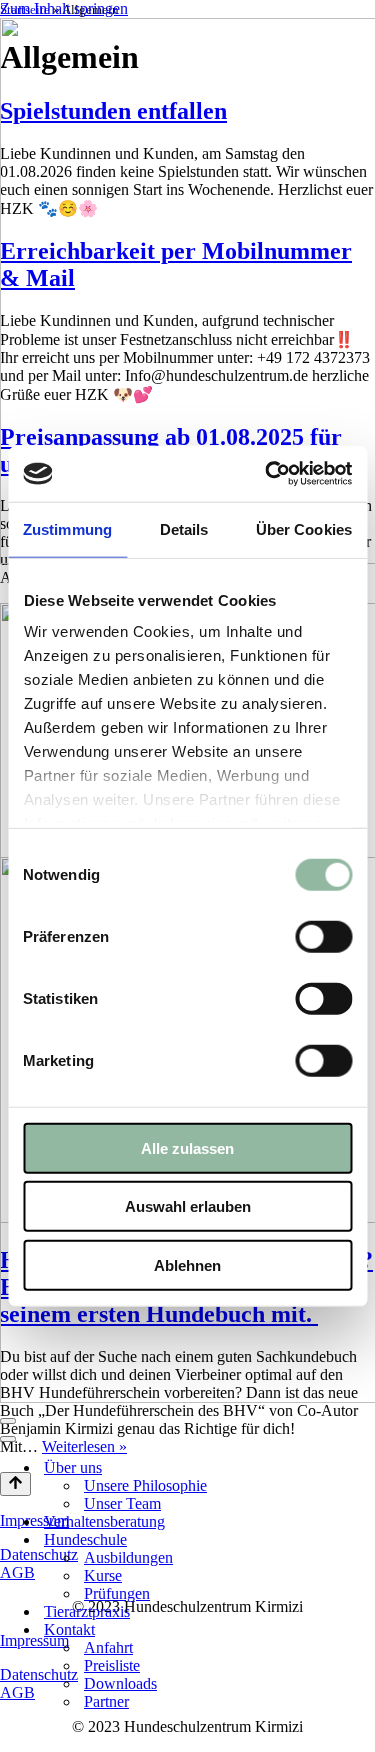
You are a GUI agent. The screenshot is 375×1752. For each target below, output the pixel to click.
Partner (106, 1701)
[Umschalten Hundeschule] (365, 1540)
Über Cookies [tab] (304, 528)
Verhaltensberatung (104, 1521)
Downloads (120, 1683)
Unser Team (122, 1503)
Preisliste (112, 1665)
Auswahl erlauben (188, 1206)
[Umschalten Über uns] (365, 1468)
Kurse (103, 1575)
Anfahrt (108, 1647)
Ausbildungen (128, 1557)
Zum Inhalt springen (64, 8)
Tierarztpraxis (87, 1611)
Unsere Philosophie (145, 1485)
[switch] (323, 936)
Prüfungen (117, 1593)
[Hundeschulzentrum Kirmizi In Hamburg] (187, 293)
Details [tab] (184, 528)
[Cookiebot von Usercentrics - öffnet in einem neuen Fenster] (267, 474)
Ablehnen (187, 1264)
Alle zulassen (187, 1147)
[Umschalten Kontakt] (365, 1630)
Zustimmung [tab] (67, 528)
